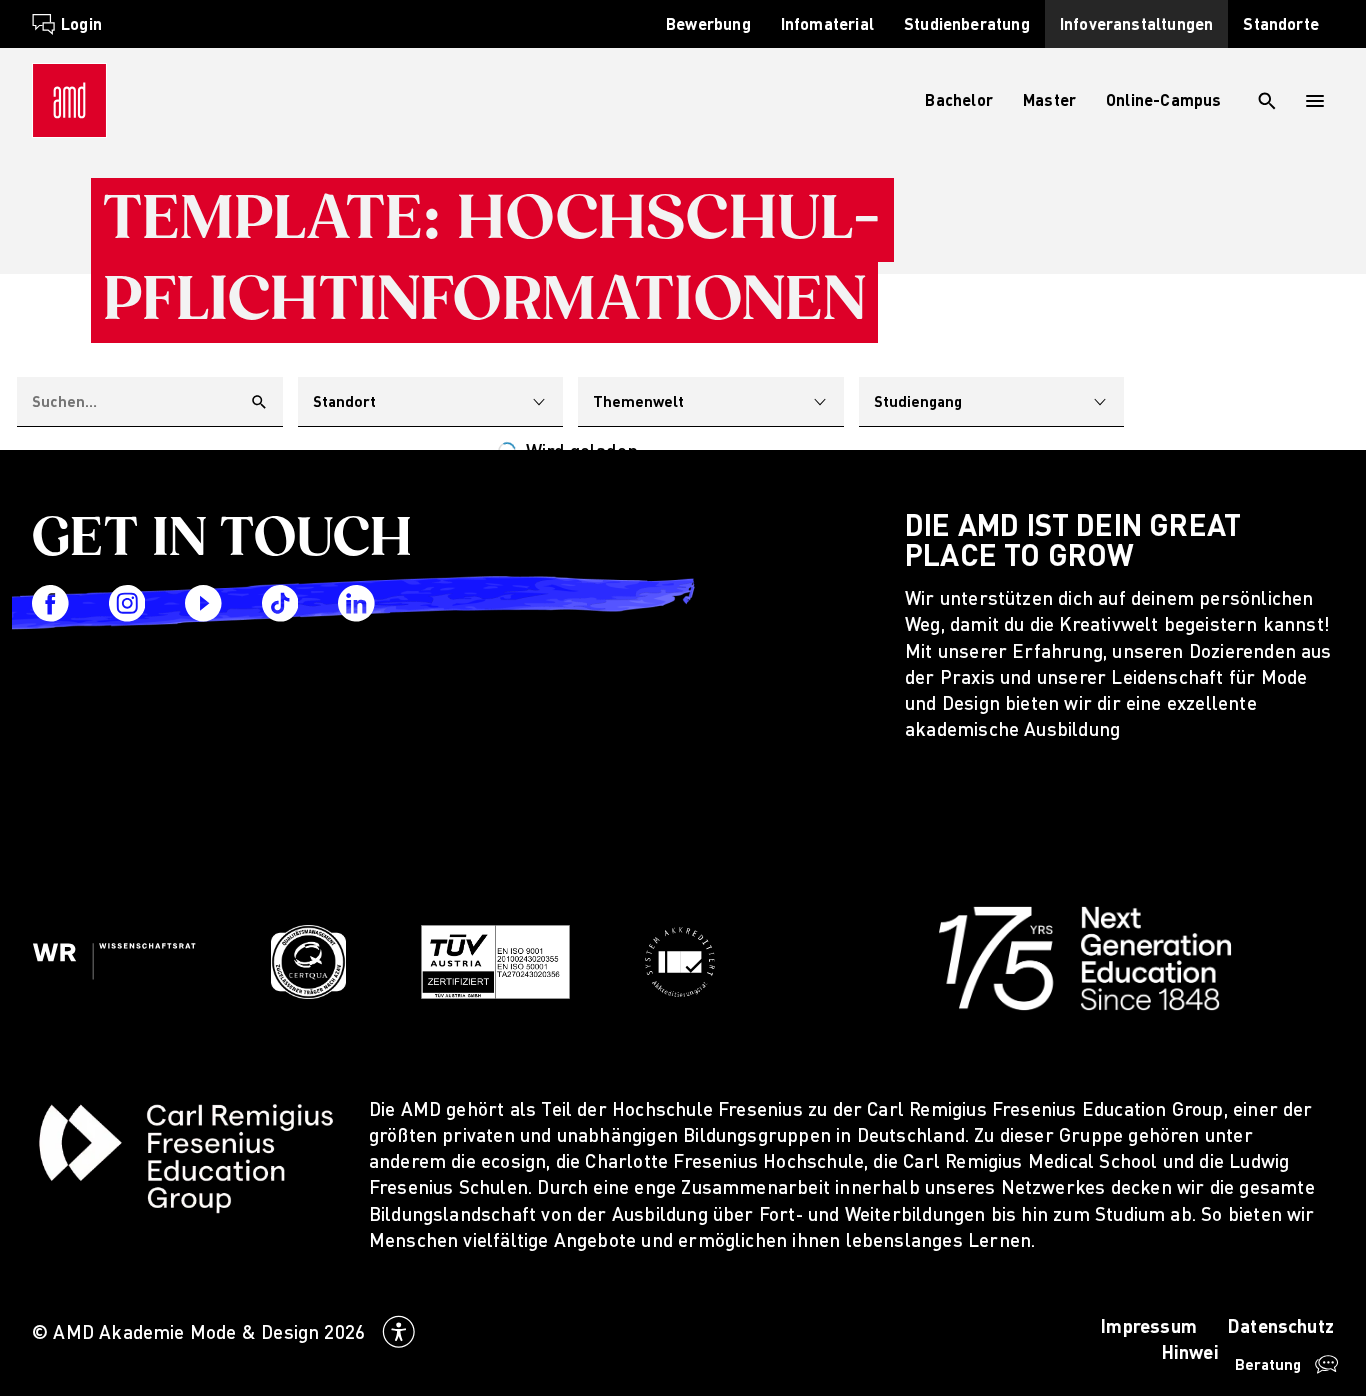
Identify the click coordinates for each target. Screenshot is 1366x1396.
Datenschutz (1280, 1325)
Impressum (1148, 1325)
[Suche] (1267, 101)
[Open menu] (1316, 101)
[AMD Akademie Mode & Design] (69, 100)
